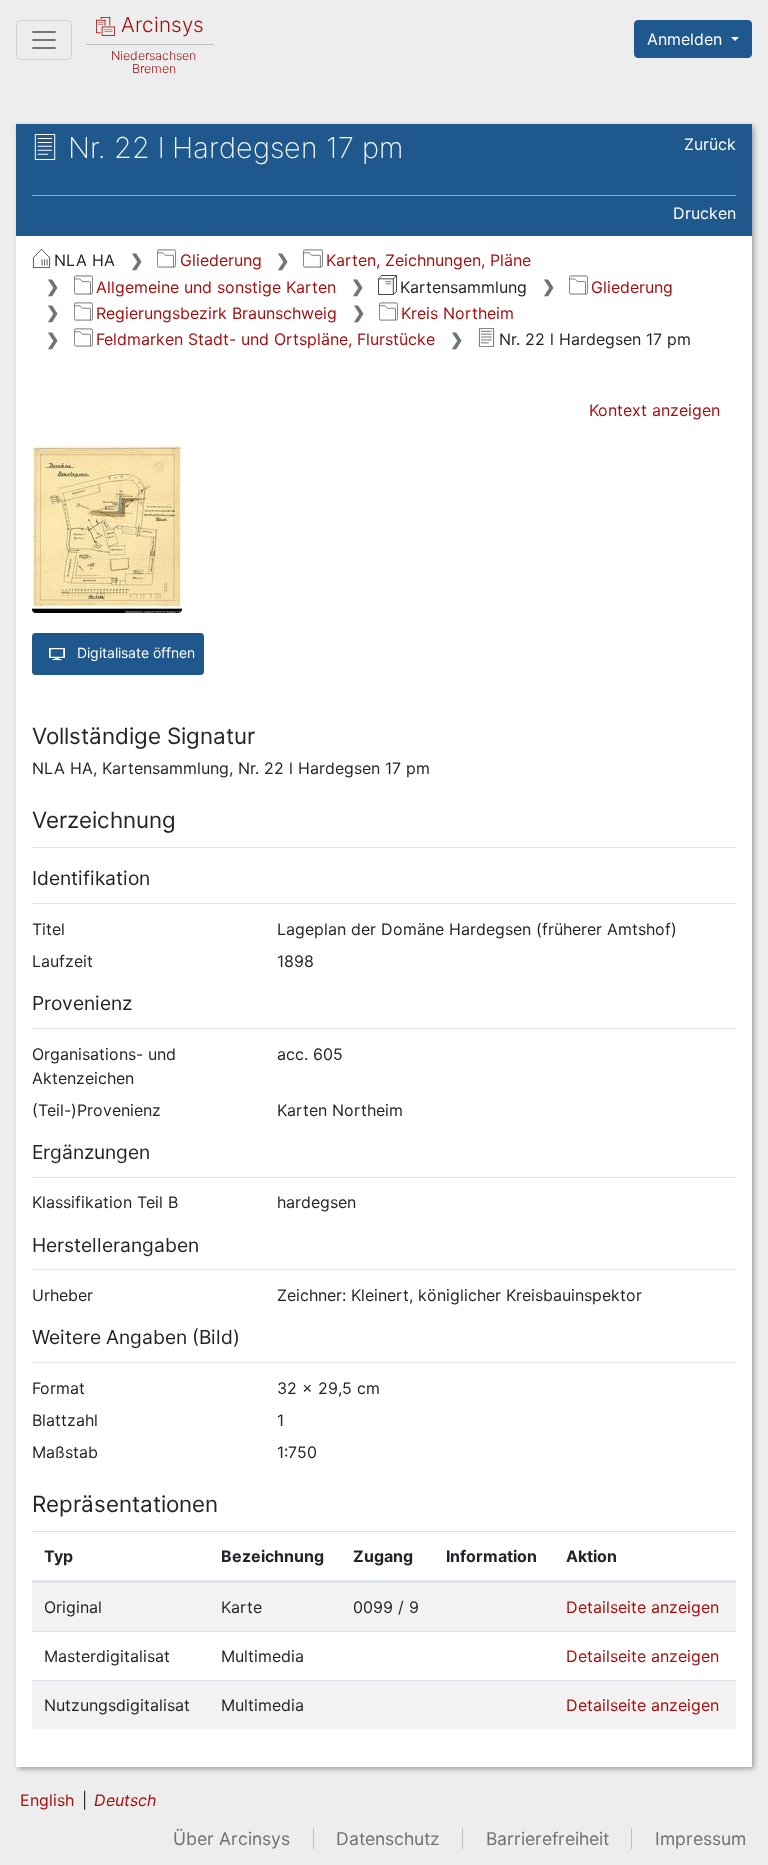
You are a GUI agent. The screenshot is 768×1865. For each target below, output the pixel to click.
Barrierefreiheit (547, 1838)
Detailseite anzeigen (642, 1607)
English (47, 1800)
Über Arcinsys (231, 1838)
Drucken (704, 213)
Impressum (700, 1838)
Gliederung (220, 260)
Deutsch (125, 1800)
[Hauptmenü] (44, 40)
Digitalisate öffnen (134, 652)
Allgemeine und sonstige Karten (216, 287)
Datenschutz (388, 1838)
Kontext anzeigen (654, 410)
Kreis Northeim (457, 313)
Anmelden (687, 39)
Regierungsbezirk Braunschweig (216, 313)
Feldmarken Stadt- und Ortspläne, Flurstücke (265, 339)
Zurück (710, 144)
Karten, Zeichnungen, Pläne (428, 260)
